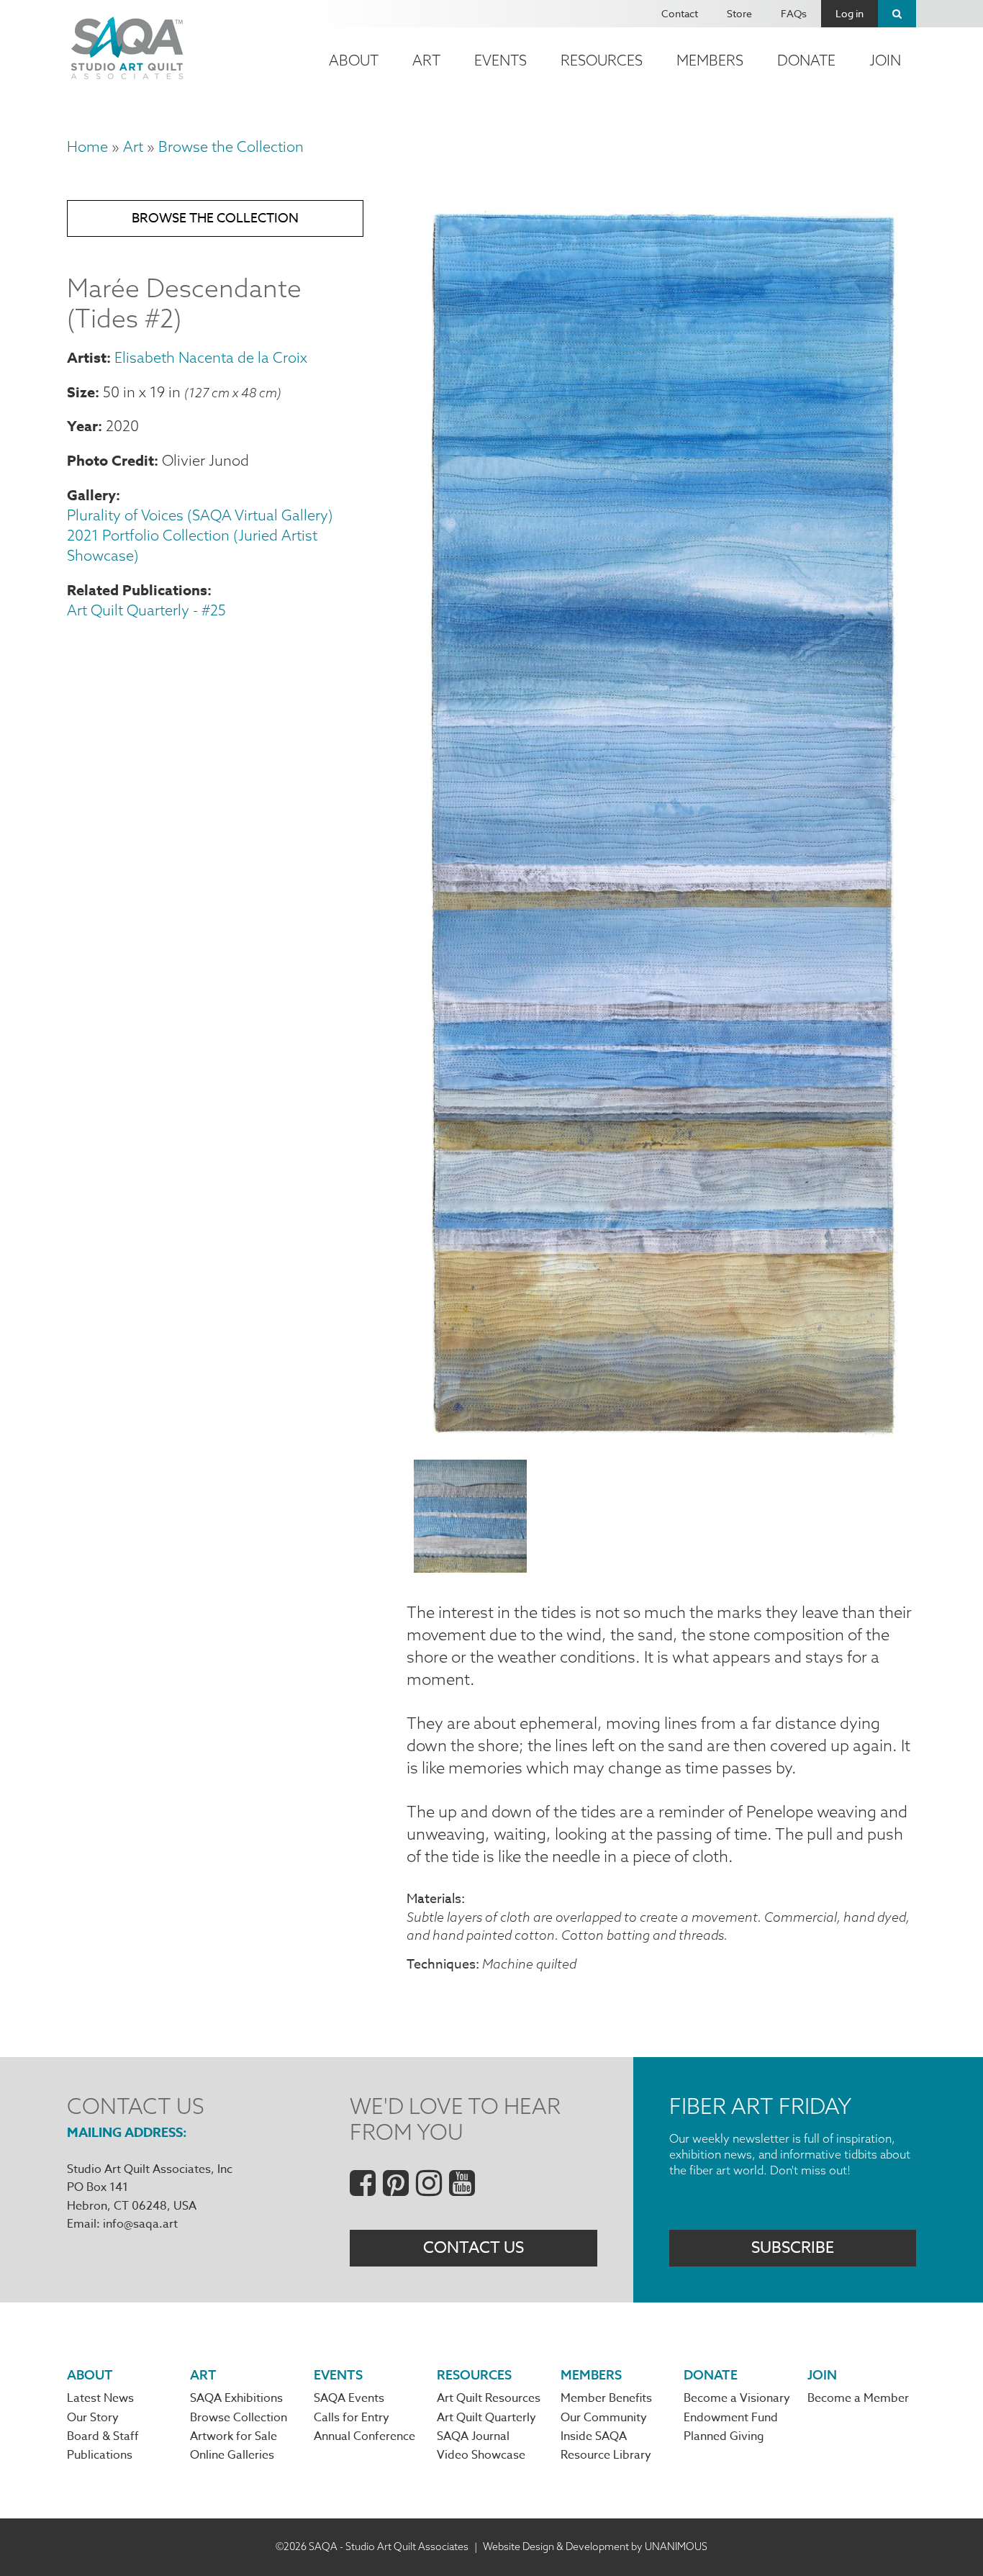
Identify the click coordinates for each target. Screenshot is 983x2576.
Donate (806, 60)
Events (500, 60)
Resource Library (606, 2455)
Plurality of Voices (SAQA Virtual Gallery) (200, 515)
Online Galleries (232, 2455)
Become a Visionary (737, 2398)
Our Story (93, 2418)
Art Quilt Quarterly (486, 2418)
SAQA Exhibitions (236, 2398)
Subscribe (793, 2248)
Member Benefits (606, 2398)
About (354, 60)
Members (710, 60)
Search (897, 14)
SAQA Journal (473, 2436)
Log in (850, 13)
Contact (680, 13)
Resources (602, 60)
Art (426, 60)
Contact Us (474, 2248)
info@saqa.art (140, 2224)
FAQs (794, 13)
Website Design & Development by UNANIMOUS (595, 2546)
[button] (661, 1440)
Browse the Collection (231, 146)
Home (87, 146)
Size (81, 392)
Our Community (604, 2418)
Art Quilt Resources (489, 2398)
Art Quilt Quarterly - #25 (146, 610)
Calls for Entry (352, 2418)
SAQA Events (349, 2398)
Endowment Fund (731, 2418)
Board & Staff (103, 2436)
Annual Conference (364, 2436)
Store (739, 13)
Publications (100, 2455)
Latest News (100, 2398)
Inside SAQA (594, 2436)
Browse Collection (239, 2418)
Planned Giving (724, 2436)
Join (885, 60)
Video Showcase (481, 2455)
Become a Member (858, 2398)
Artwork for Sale (234, 2436)
